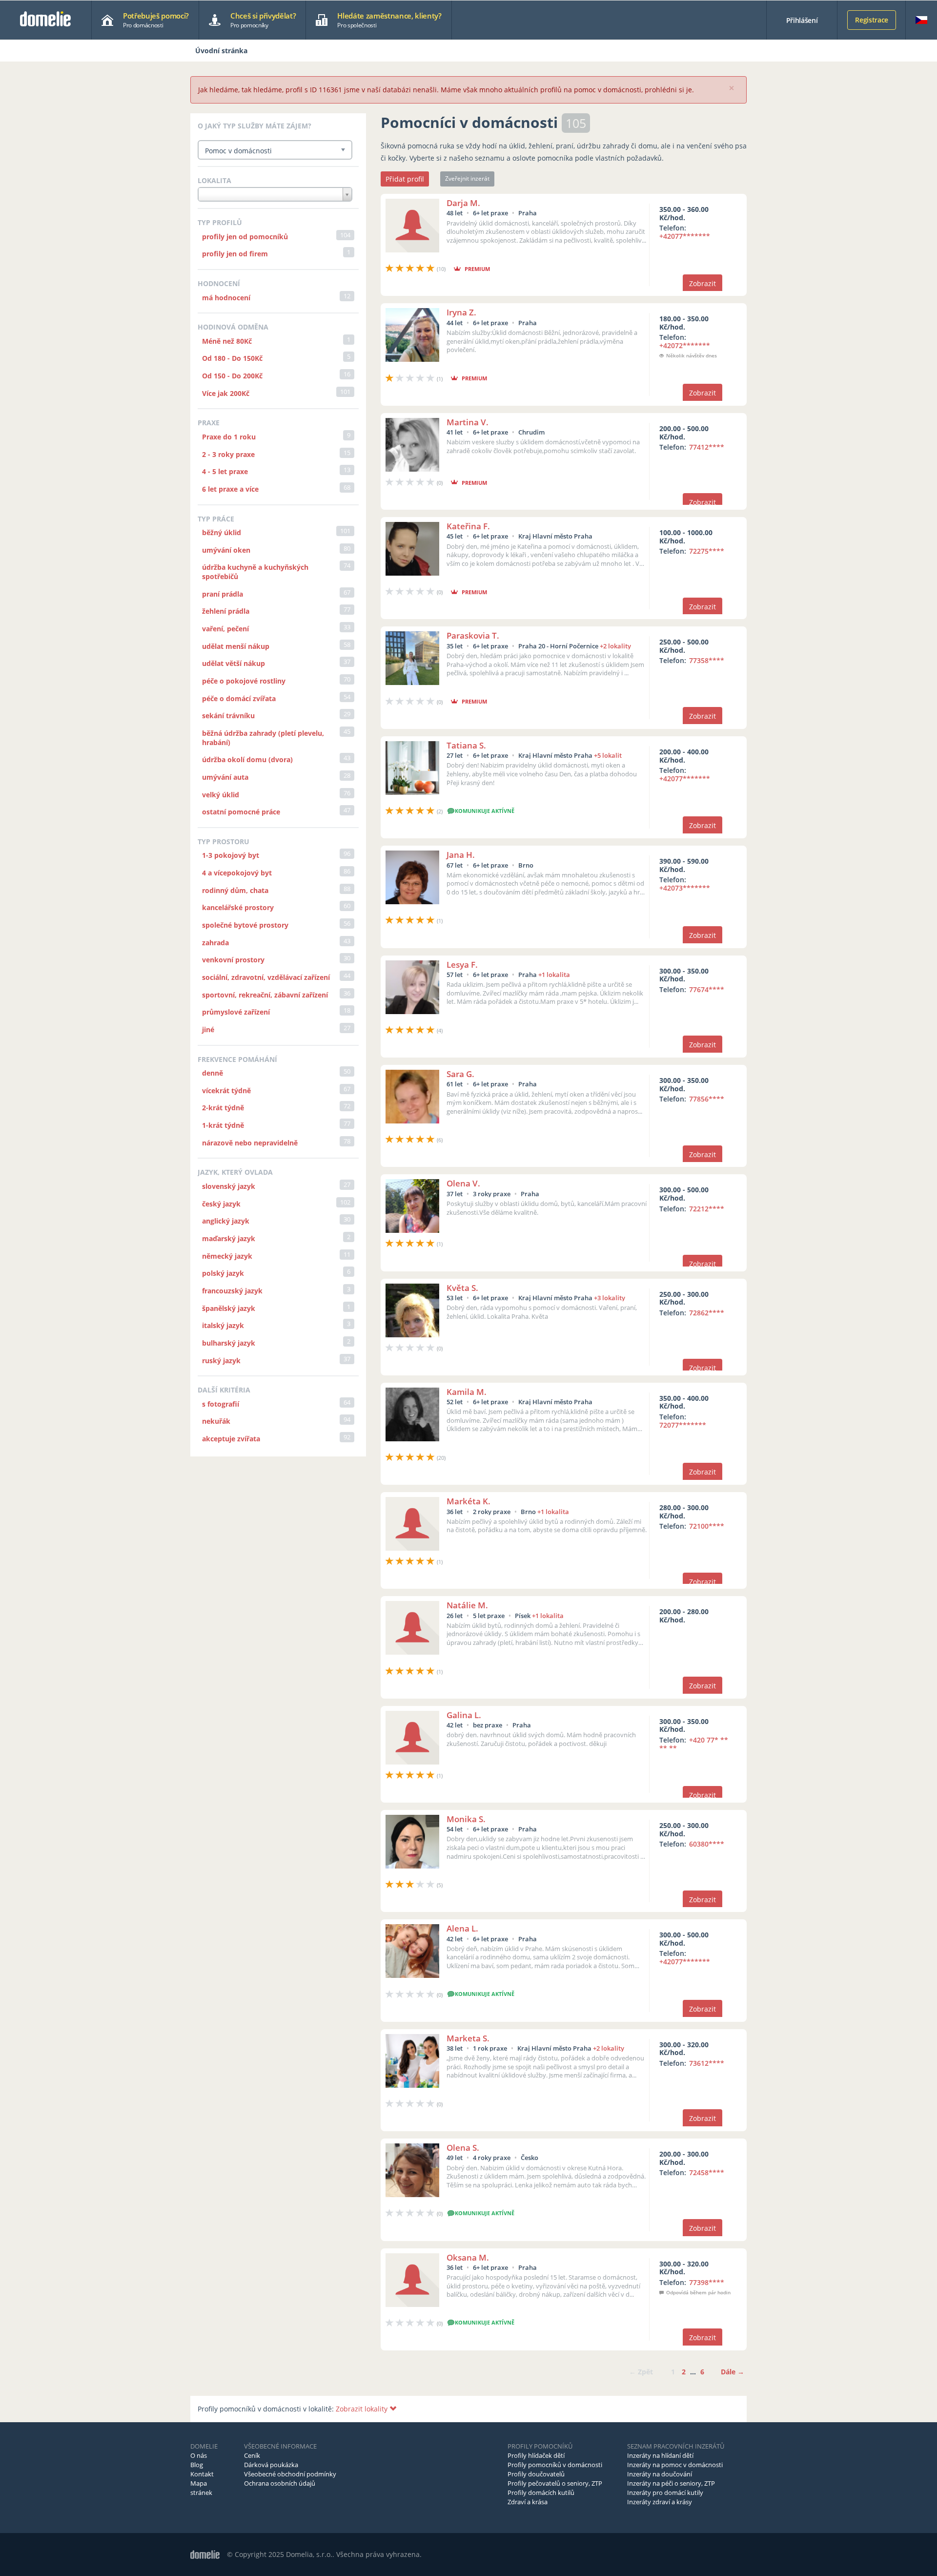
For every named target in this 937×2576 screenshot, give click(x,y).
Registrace (872, 20)
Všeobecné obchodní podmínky (290, 2474)
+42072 (685, 345)
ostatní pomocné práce (241, 812)
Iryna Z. (461, 312)
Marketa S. (468, 2038)
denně (213, 1073)
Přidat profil (405, 179)
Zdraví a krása (528, 2502)
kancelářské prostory (238, 907)
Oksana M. (468, 2257)
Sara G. (460, 1074)
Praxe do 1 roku (229, 437)
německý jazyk (227, 1256)
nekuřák (216, 1421)
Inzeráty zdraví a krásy (660, 2502)
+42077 (685, 236)
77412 (707, 447)
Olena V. (463, 1183)
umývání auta (225, 777)
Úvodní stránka (221, 51)
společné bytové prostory (245, 925)
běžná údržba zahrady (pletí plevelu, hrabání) (263, 738)
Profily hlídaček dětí (536, 2455)
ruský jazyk (221, 1361)
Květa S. (462, 1288)
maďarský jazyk (229, 1238)
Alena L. (462, 1928)
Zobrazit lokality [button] (363, 2409)
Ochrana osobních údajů (280, 2483)
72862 (707, 1313)
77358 (707, 660)
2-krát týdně (223, 1108)
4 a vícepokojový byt (237, 873)
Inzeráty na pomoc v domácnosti (675, 2465)
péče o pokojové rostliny (244, 681)
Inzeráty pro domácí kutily (665, 2493)
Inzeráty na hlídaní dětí (660, 2455)
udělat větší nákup (234, 663)
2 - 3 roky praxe (228, 454)
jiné (208, 1029)
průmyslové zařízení (236, 1012)
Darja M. (463, 203)
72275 (707, 551)
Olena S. (463, 2148)
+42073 (685, 888)
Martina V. (468, 422)
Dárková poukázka (271, 2465)
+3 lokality (610, 1298)
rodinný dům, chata (235, 890)
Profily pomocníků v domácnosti (555, 2465)
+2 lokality (615, 646)
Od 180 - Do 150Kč (232, 358)
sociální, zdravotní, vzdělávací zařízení (266, 977)
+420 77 (694, 1744)
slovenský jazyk (229, 1186)
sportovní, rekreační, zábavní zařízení (265, 995)
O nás (199, 2455)
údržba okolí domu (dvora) (247, 759)
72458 (707, 2172)
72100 (707, 1526)
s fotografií (221, 1404)
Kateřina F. (468, 526)
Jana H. (461, 855)
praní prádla (223, 594)
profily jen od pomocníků (245, 237)
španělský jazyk (229, 1308)
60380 (707, 1844)
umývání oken (226, 550)
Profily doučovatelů (536, 2474)
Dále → (733, 2372)
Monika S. (466, 1819)
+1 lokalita (554, 975)
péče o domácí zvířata (239, 698)
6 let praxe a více (230, 489)
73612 (707, 2063)
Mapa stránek (201, 2488)
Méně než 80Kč (227, 341)
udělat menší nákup (236, 646)
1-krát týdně (223, 1125)
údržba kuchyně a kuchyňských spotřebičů (255, 572)
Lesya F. (462, 965)
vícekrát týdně (226, 1091)
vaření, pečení (225, 629)
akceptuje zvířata (231, 1439)
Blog (197, 2465)
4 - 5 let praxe (225, 471)
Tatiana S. (466, 745)
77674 (707, 989)
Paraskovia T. (473, 635)
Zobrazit (703, 283)
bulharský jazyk (229, 1343)
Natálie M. (467, 1605)
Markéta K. (468, 1501)
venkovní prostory (233, 960)
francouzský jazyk (232, 1291)
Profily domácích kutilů (541, 2493)
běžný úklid (222, 532)
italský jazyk (223, 1325)
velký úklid (221, 795)
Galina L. (464, 1715)
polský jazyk (223, 1273)
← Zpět (641, 2372)
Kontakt (202, 2474)
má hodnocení (226, 298)
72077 (683, 1425)
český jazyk (221, 1204)
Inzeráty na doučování (660, 2474)
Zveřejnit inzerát (467, 178)
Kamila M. (467, 1392)
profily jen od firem (235, 254)
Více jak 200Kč (226, 393)
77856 (707, 1099)
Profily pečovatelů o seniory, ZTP (555, 2483)
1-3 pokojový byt (231, 855)
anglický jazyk (226, 1221)
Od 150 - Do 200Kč (232, 376)
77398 (707, 2282)
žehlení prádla (226, 611)
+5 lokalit (608, 755)
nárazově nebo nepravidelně (250, 1143)
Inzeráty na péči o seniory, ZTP (671, 2483)
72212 (707, 1209)
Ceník (252, 2455)
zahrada (215, 943)
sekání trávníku (228, 716)
